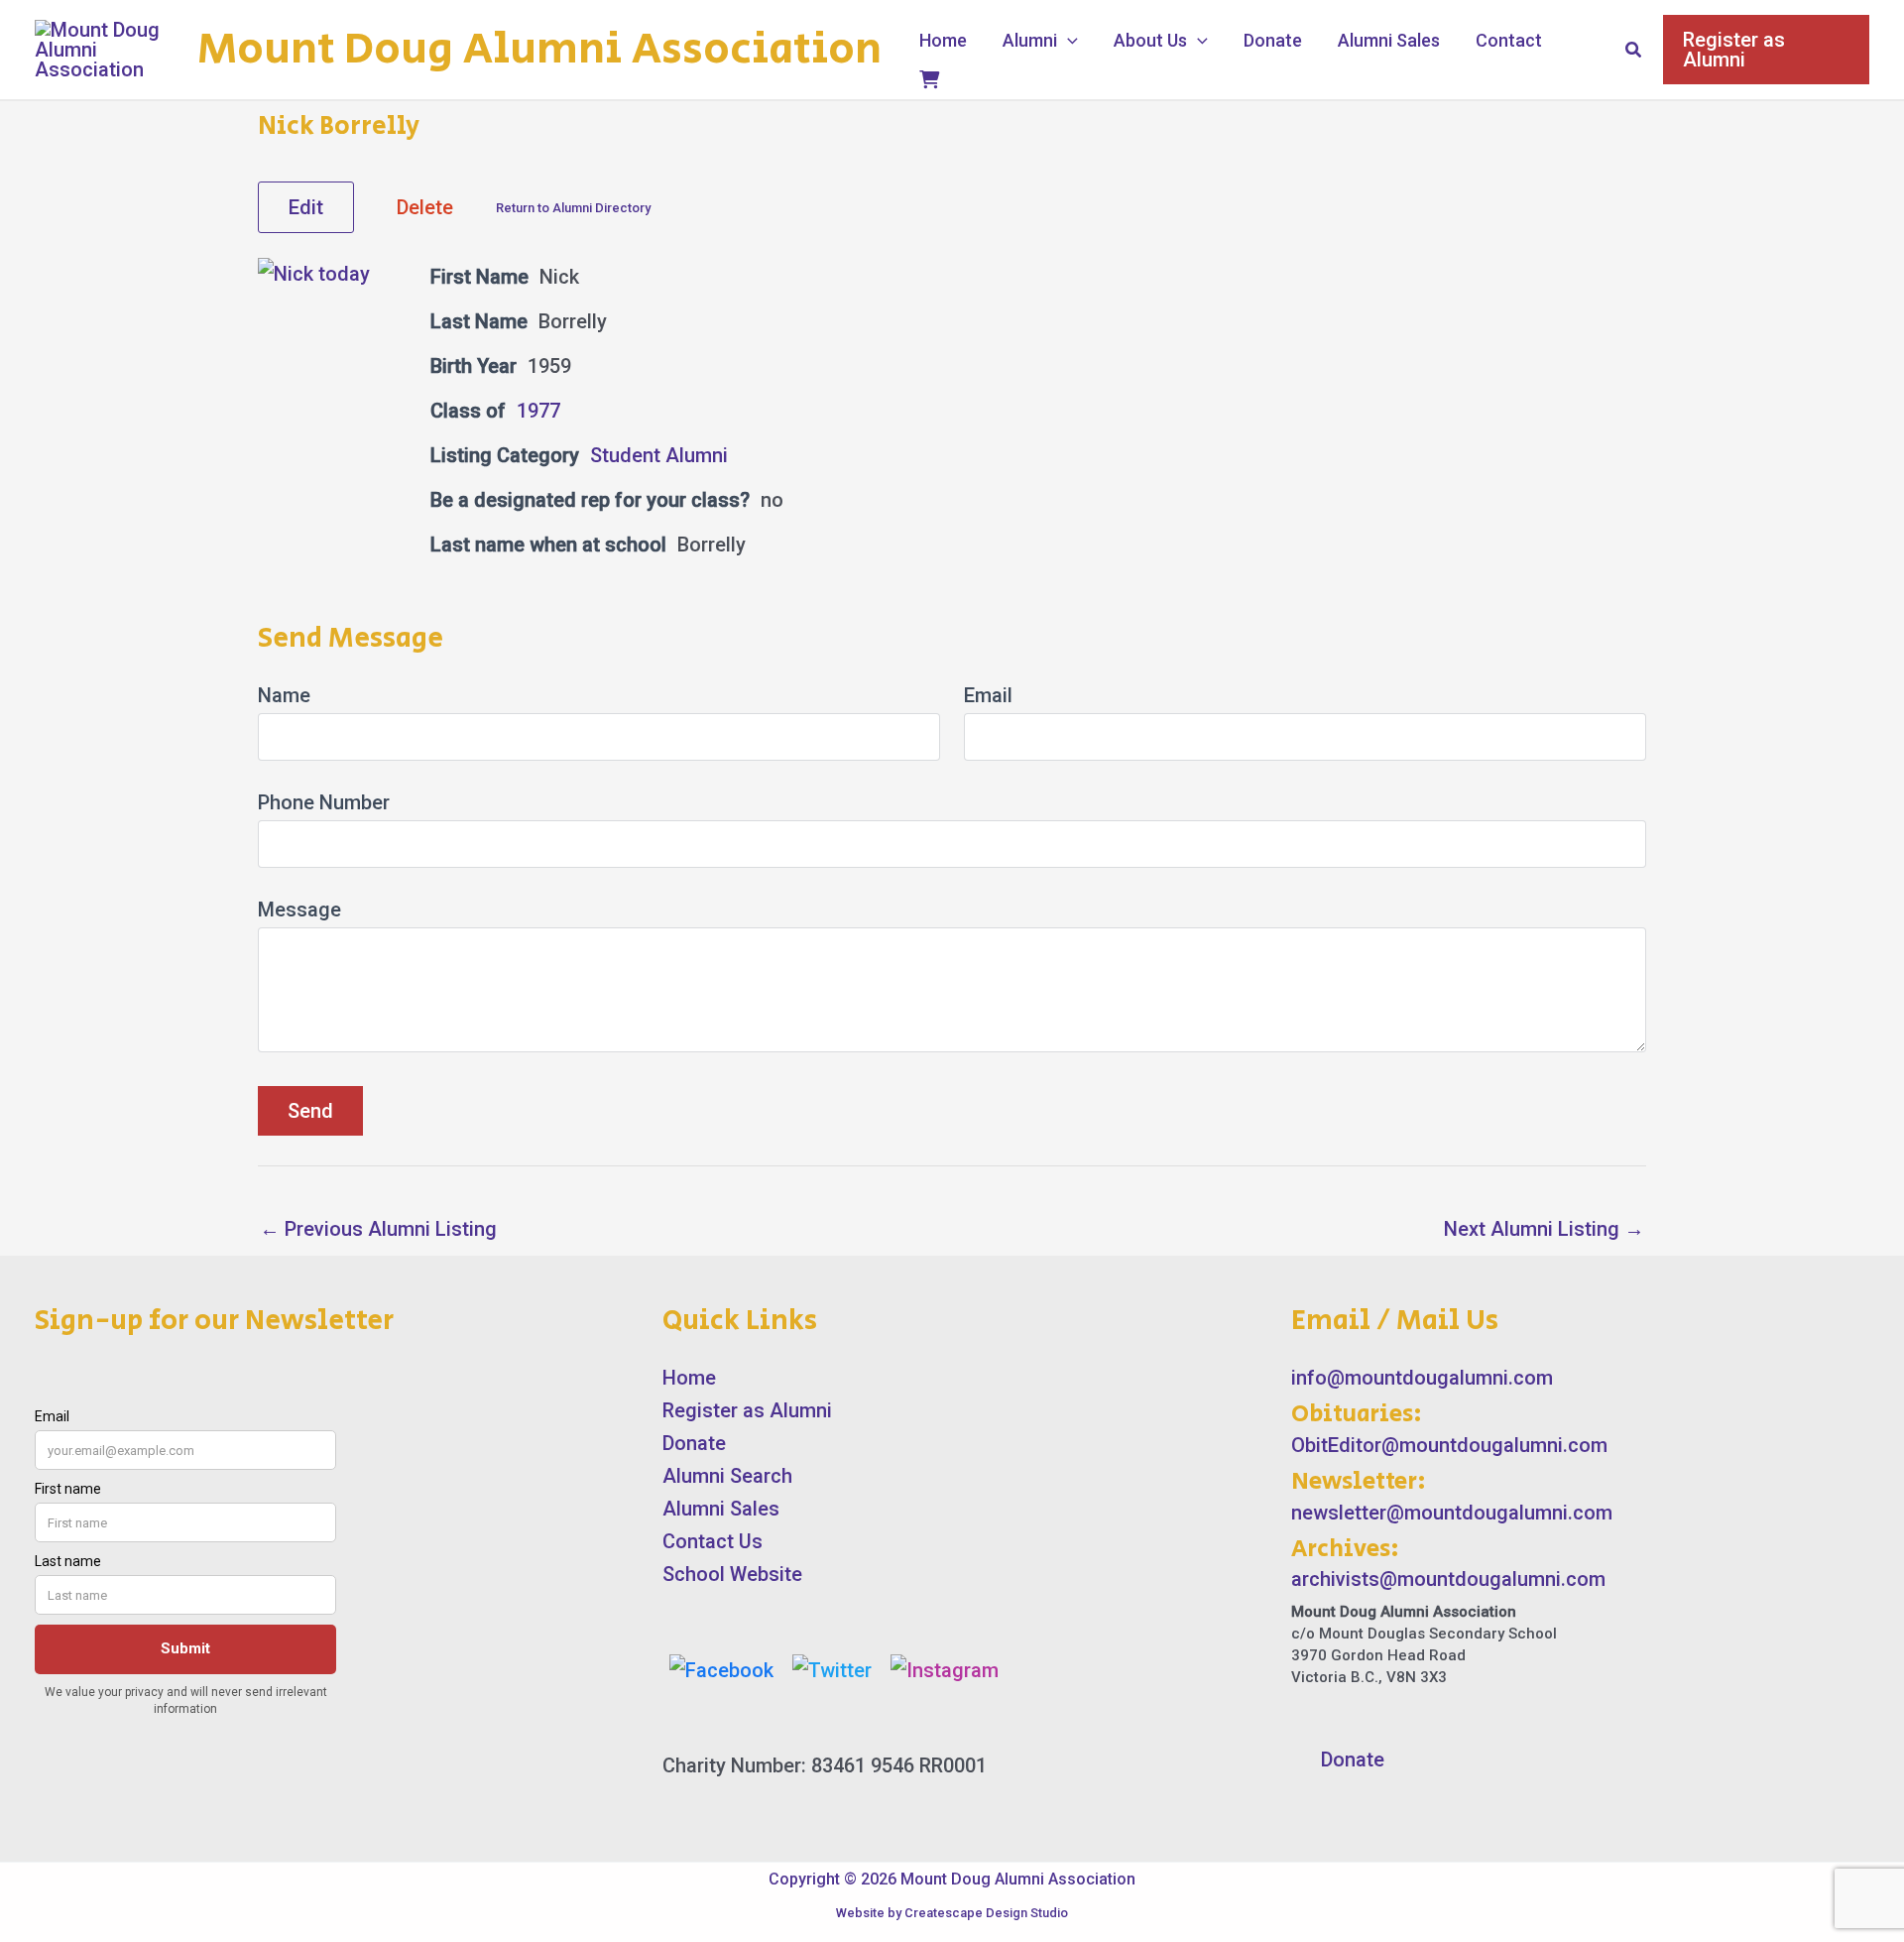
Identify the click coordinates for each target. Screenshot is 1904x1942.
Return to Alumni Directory (573, 208)
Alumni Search (727, 1476)
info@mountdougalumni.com (1422, 1378)
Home (943, 40)
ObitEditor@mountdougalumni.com (1449, 1445)
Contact (1509, 40)
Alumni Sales (1389, 40)
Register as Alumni (747, 1410)
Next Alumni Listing (1544, 1229)
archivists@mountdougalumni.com (1448, 1579)
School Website (732, 1574)
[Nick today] (314, 273)
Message (299, 910)
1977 (538, 411)
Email (988, 695)
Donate (1273, 40)
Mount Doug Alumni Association (539, 50)
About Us (1150, 40)
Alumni (1030, 40)
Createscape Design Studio (986, 1913)
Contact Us (713, 1541)
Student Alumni (659, 455)
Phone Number (324, 802)
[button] (1068, 41)
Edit (306, 207)
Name (284, 695)
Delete (425, 207)
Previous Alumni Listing (378, 1229)
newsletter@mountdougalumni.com (1452, 1513)
